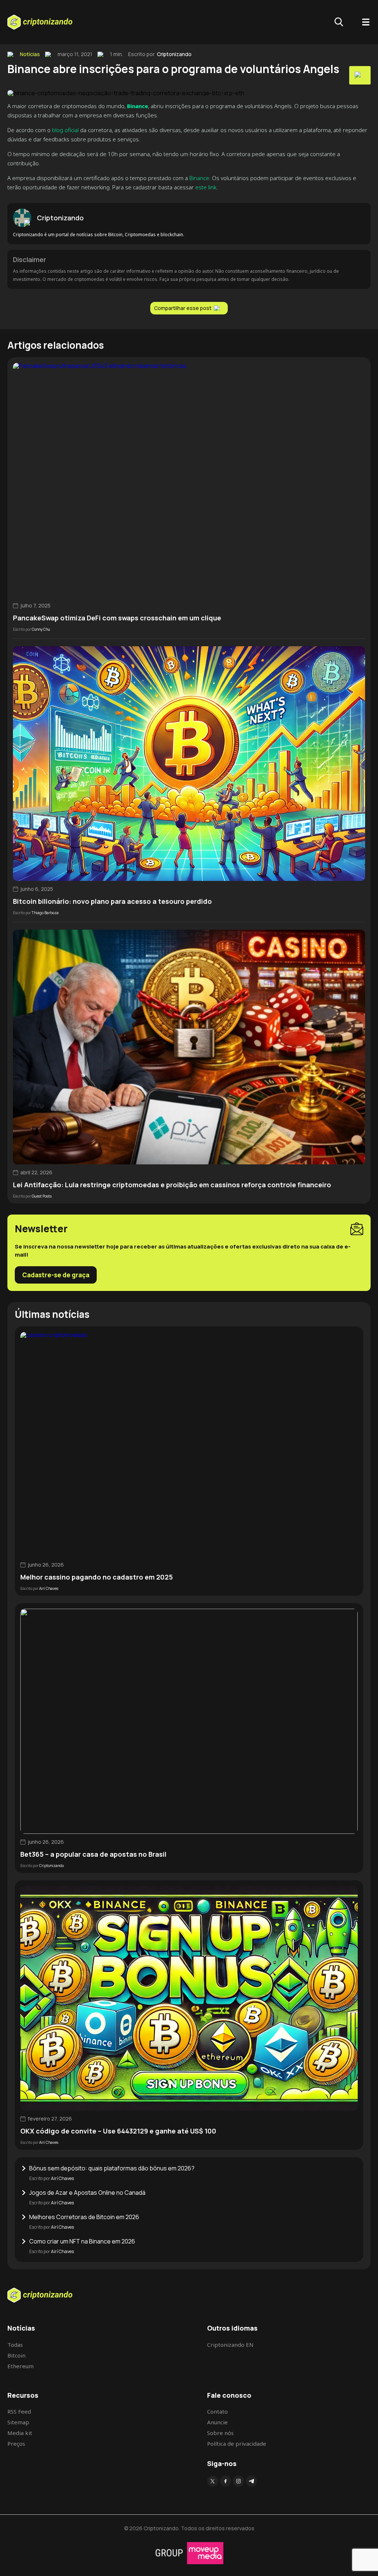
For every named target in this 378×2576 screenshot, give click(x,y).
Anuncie (217, 2422)
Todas (15, 2345)
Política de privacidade (237, 2444)
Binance (199, 178)
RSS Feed (19, 2411)
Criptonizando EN (230, 2345)
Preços (16, 2444)
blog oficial (65, 130)
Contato (217, 2411)
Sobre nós (220, 2433)
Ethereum (20, 2366)
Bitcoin (16, 2355)
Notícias (30, 54)
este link (206, 187)
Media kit (20, 2433)
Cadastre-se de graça (56, 1275)
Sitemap (18, 2422)
